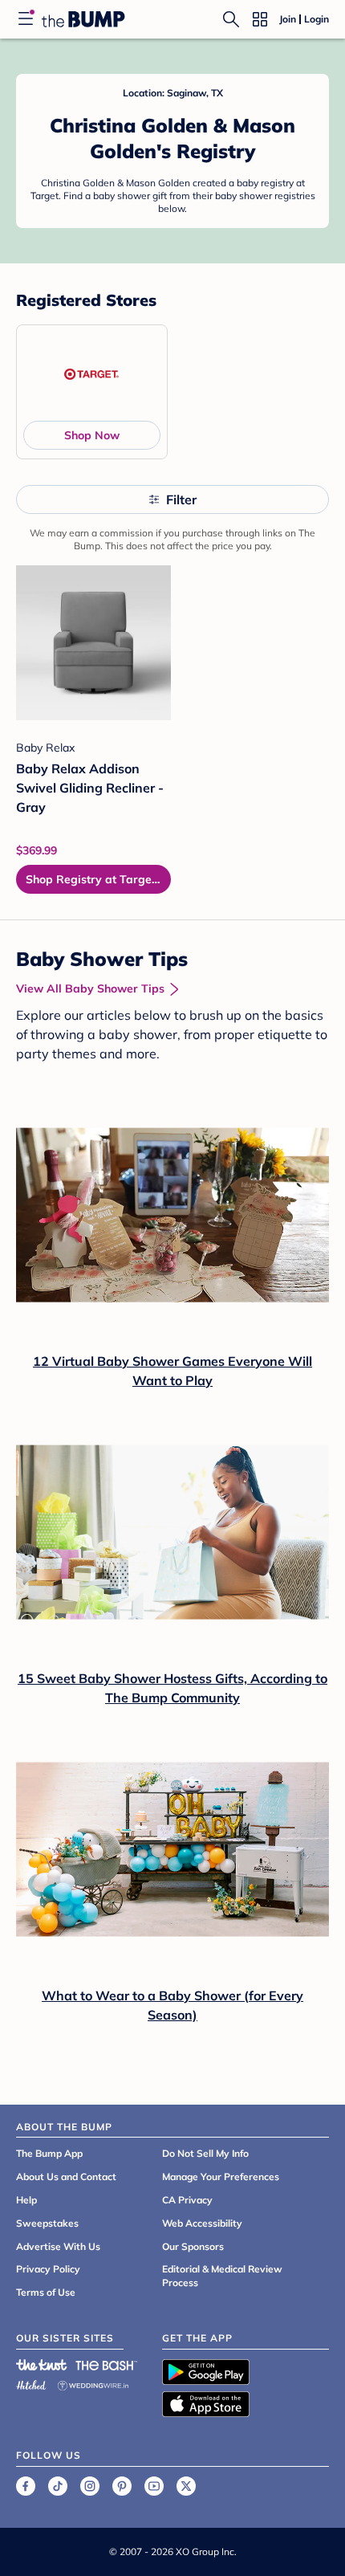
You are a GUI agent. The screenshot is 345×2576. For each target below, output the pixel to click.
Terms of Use (46, 2292)
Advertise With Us (58, 2246)
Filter (181, 499)
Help (26, 2200)
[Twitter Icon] (186, 2486)
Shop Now (92, 435)
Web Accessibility (202, 2223)
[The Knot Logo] (42, 2365)
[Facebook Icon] (26, 2486)
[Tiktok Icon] (58, 2486)
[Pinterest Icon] (122, 2486)
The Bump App (49, 2153)
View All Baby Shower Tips (90, 988)
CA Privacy (187, 2200)
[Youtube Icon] (154, 2486)
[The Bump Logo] (83, 19)
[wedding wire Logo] (93, 2383)
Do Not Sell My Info (205, 2153)
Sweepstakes (47, 2223)
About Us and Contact (66, 2177)
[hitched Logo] (31, 2383)
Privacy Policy (48, 2269)
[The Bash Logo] (107, 2365)
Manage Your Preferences (221, 2177)
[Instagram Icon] (90, 2486)
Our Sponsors (193, 2246)
